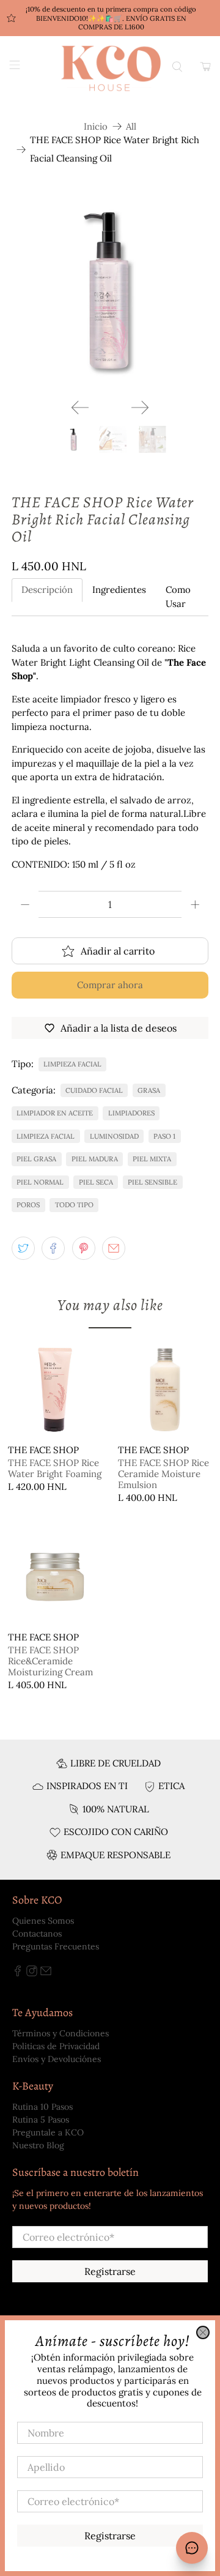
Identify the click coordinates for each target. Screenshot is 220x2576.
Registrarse (110, 2536)
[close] (203, 2332)
